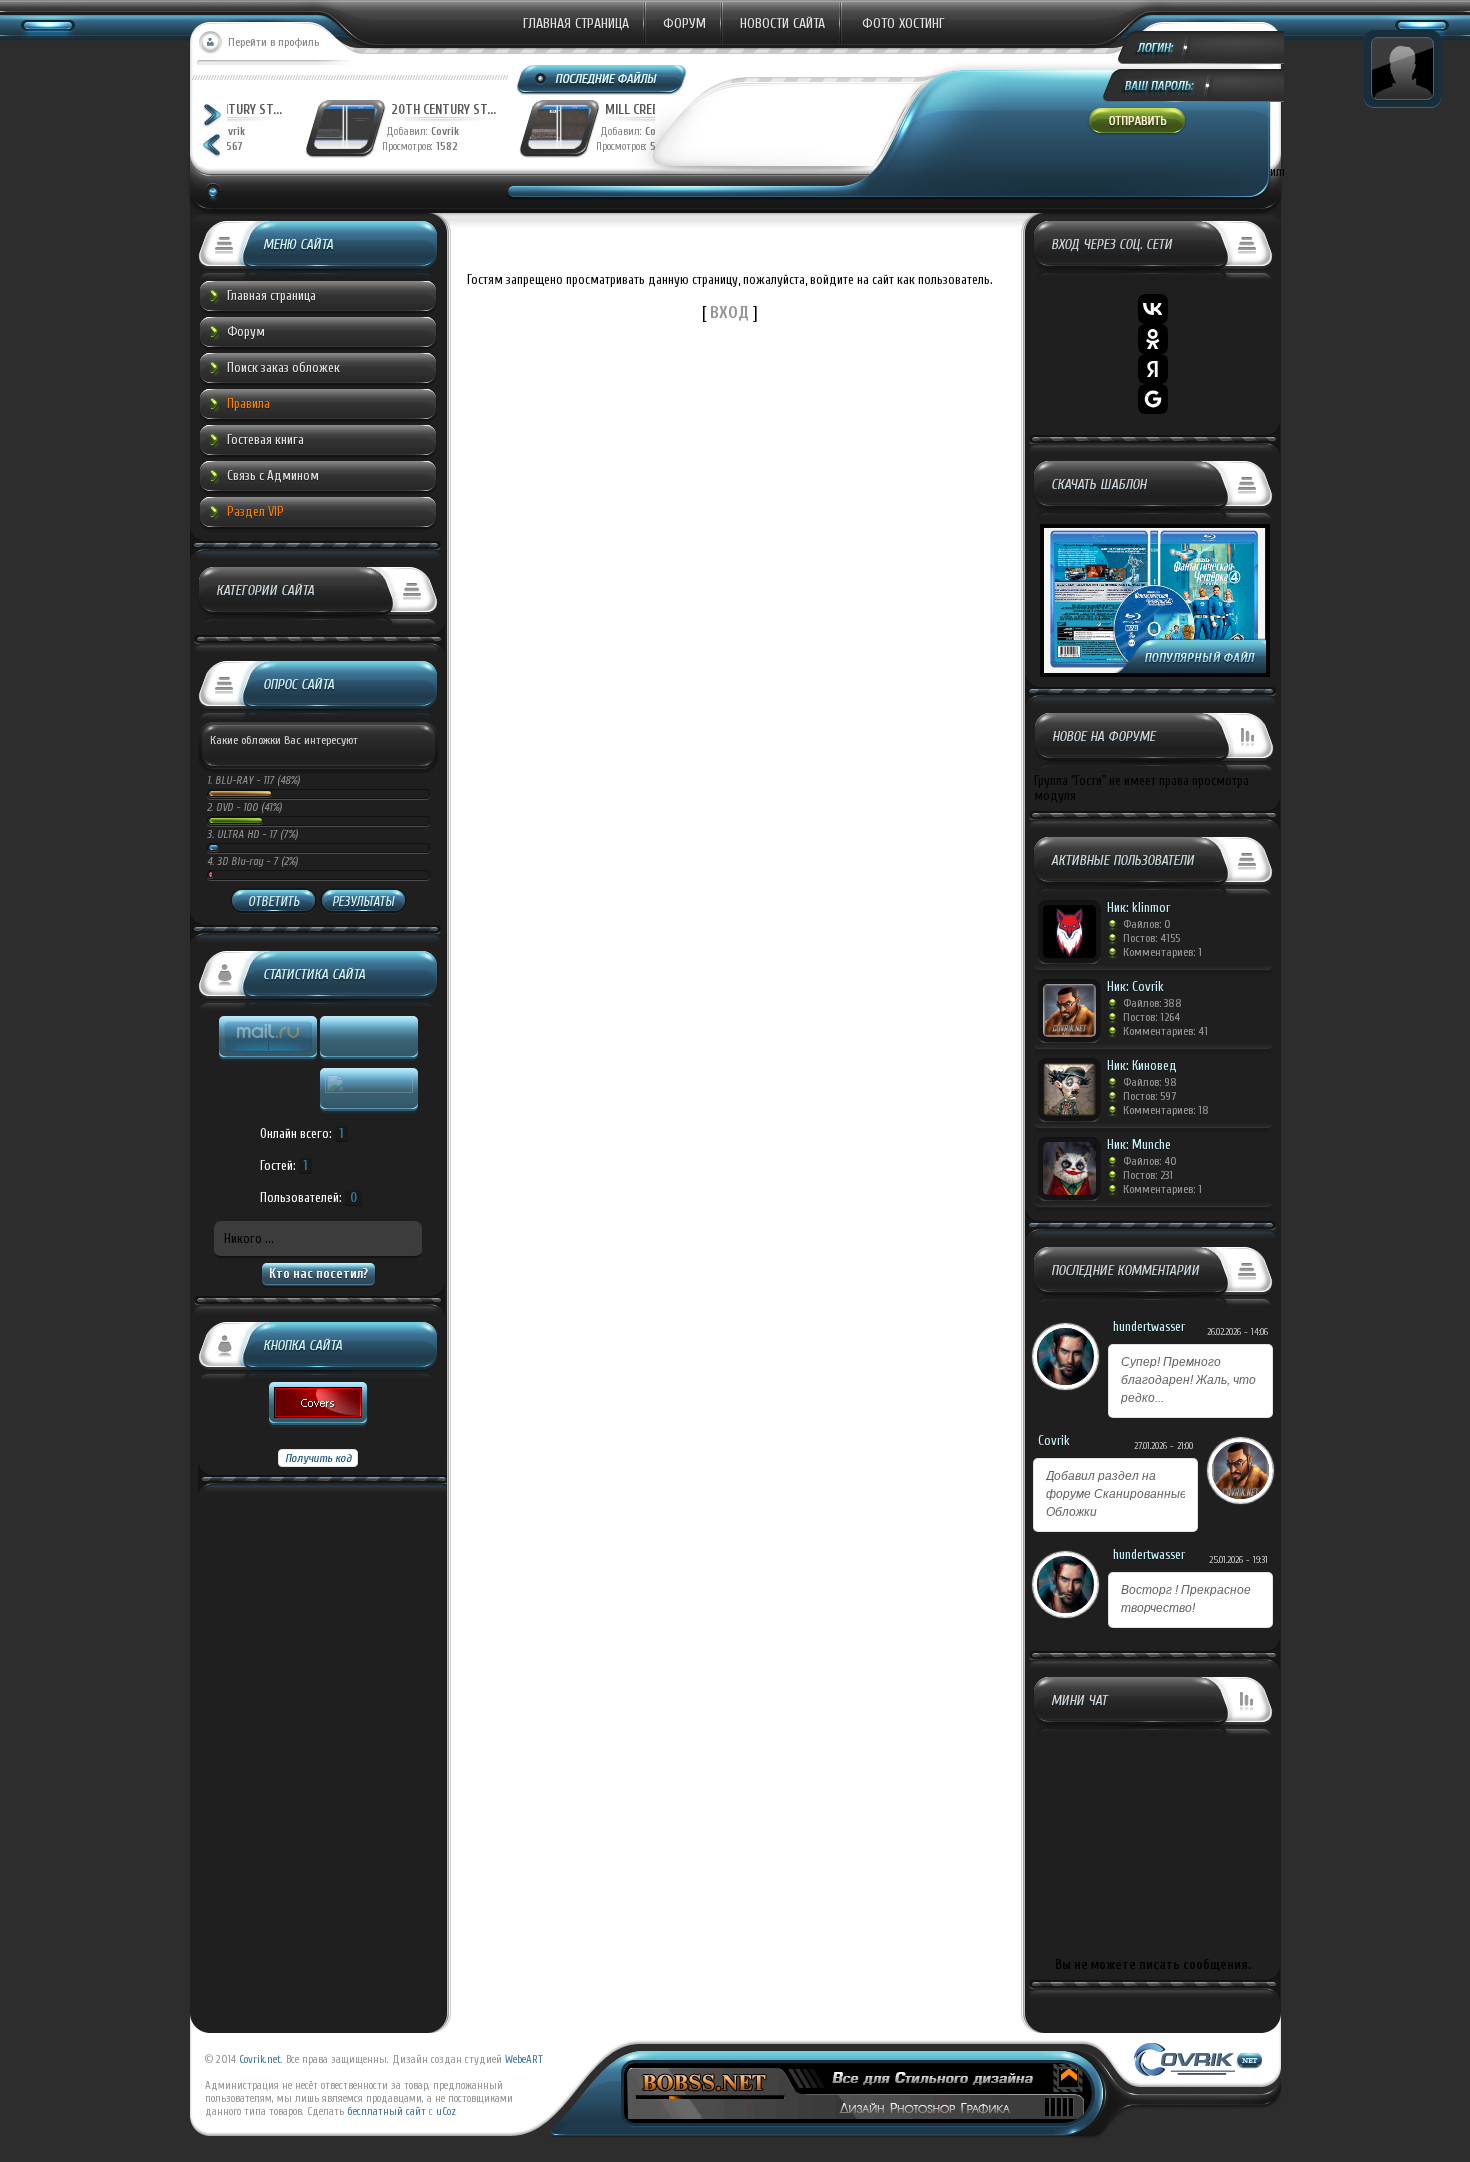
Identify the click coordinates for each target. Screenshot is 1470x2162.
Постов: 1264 (1151, 1017)
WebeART (524, 2059)
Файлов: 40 (1150, 1161)
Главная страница (576, 23)
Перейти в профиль (273, 42)
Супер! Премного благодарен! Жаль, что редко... (1188, 1380)
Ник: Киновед (1142, 1065)
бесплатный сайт (386, 2111)
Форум (684, 23)
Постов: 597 (1149, 1096)
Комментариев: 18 (1166, 1110)
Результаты (363, 901)
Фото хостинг (903, 23)
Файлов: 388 (1152, 1003)
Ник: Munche (1139, 1144)
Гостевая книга (265, 439)
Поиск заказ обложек (283, 367)
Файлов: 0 (1147, 924)
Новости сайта (782, 23)
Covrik (376, 131)
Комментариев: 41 (1165, 1031)
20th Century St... (370, 109)
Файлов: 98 (1150, 1082)
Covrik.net (260, 2059)
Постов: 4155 (1151, 938)
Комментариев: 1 (1162, 952)
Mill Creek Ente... (581, 109)
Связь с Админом (273, 475)
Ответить (273, 901)
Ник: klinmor (1138, 907)
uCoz (446, 2111)
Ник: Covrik (1135, 986)
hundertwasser (1149, 1326)
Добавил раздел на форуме (1116, 1494)
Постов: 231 (1148, 1175)
